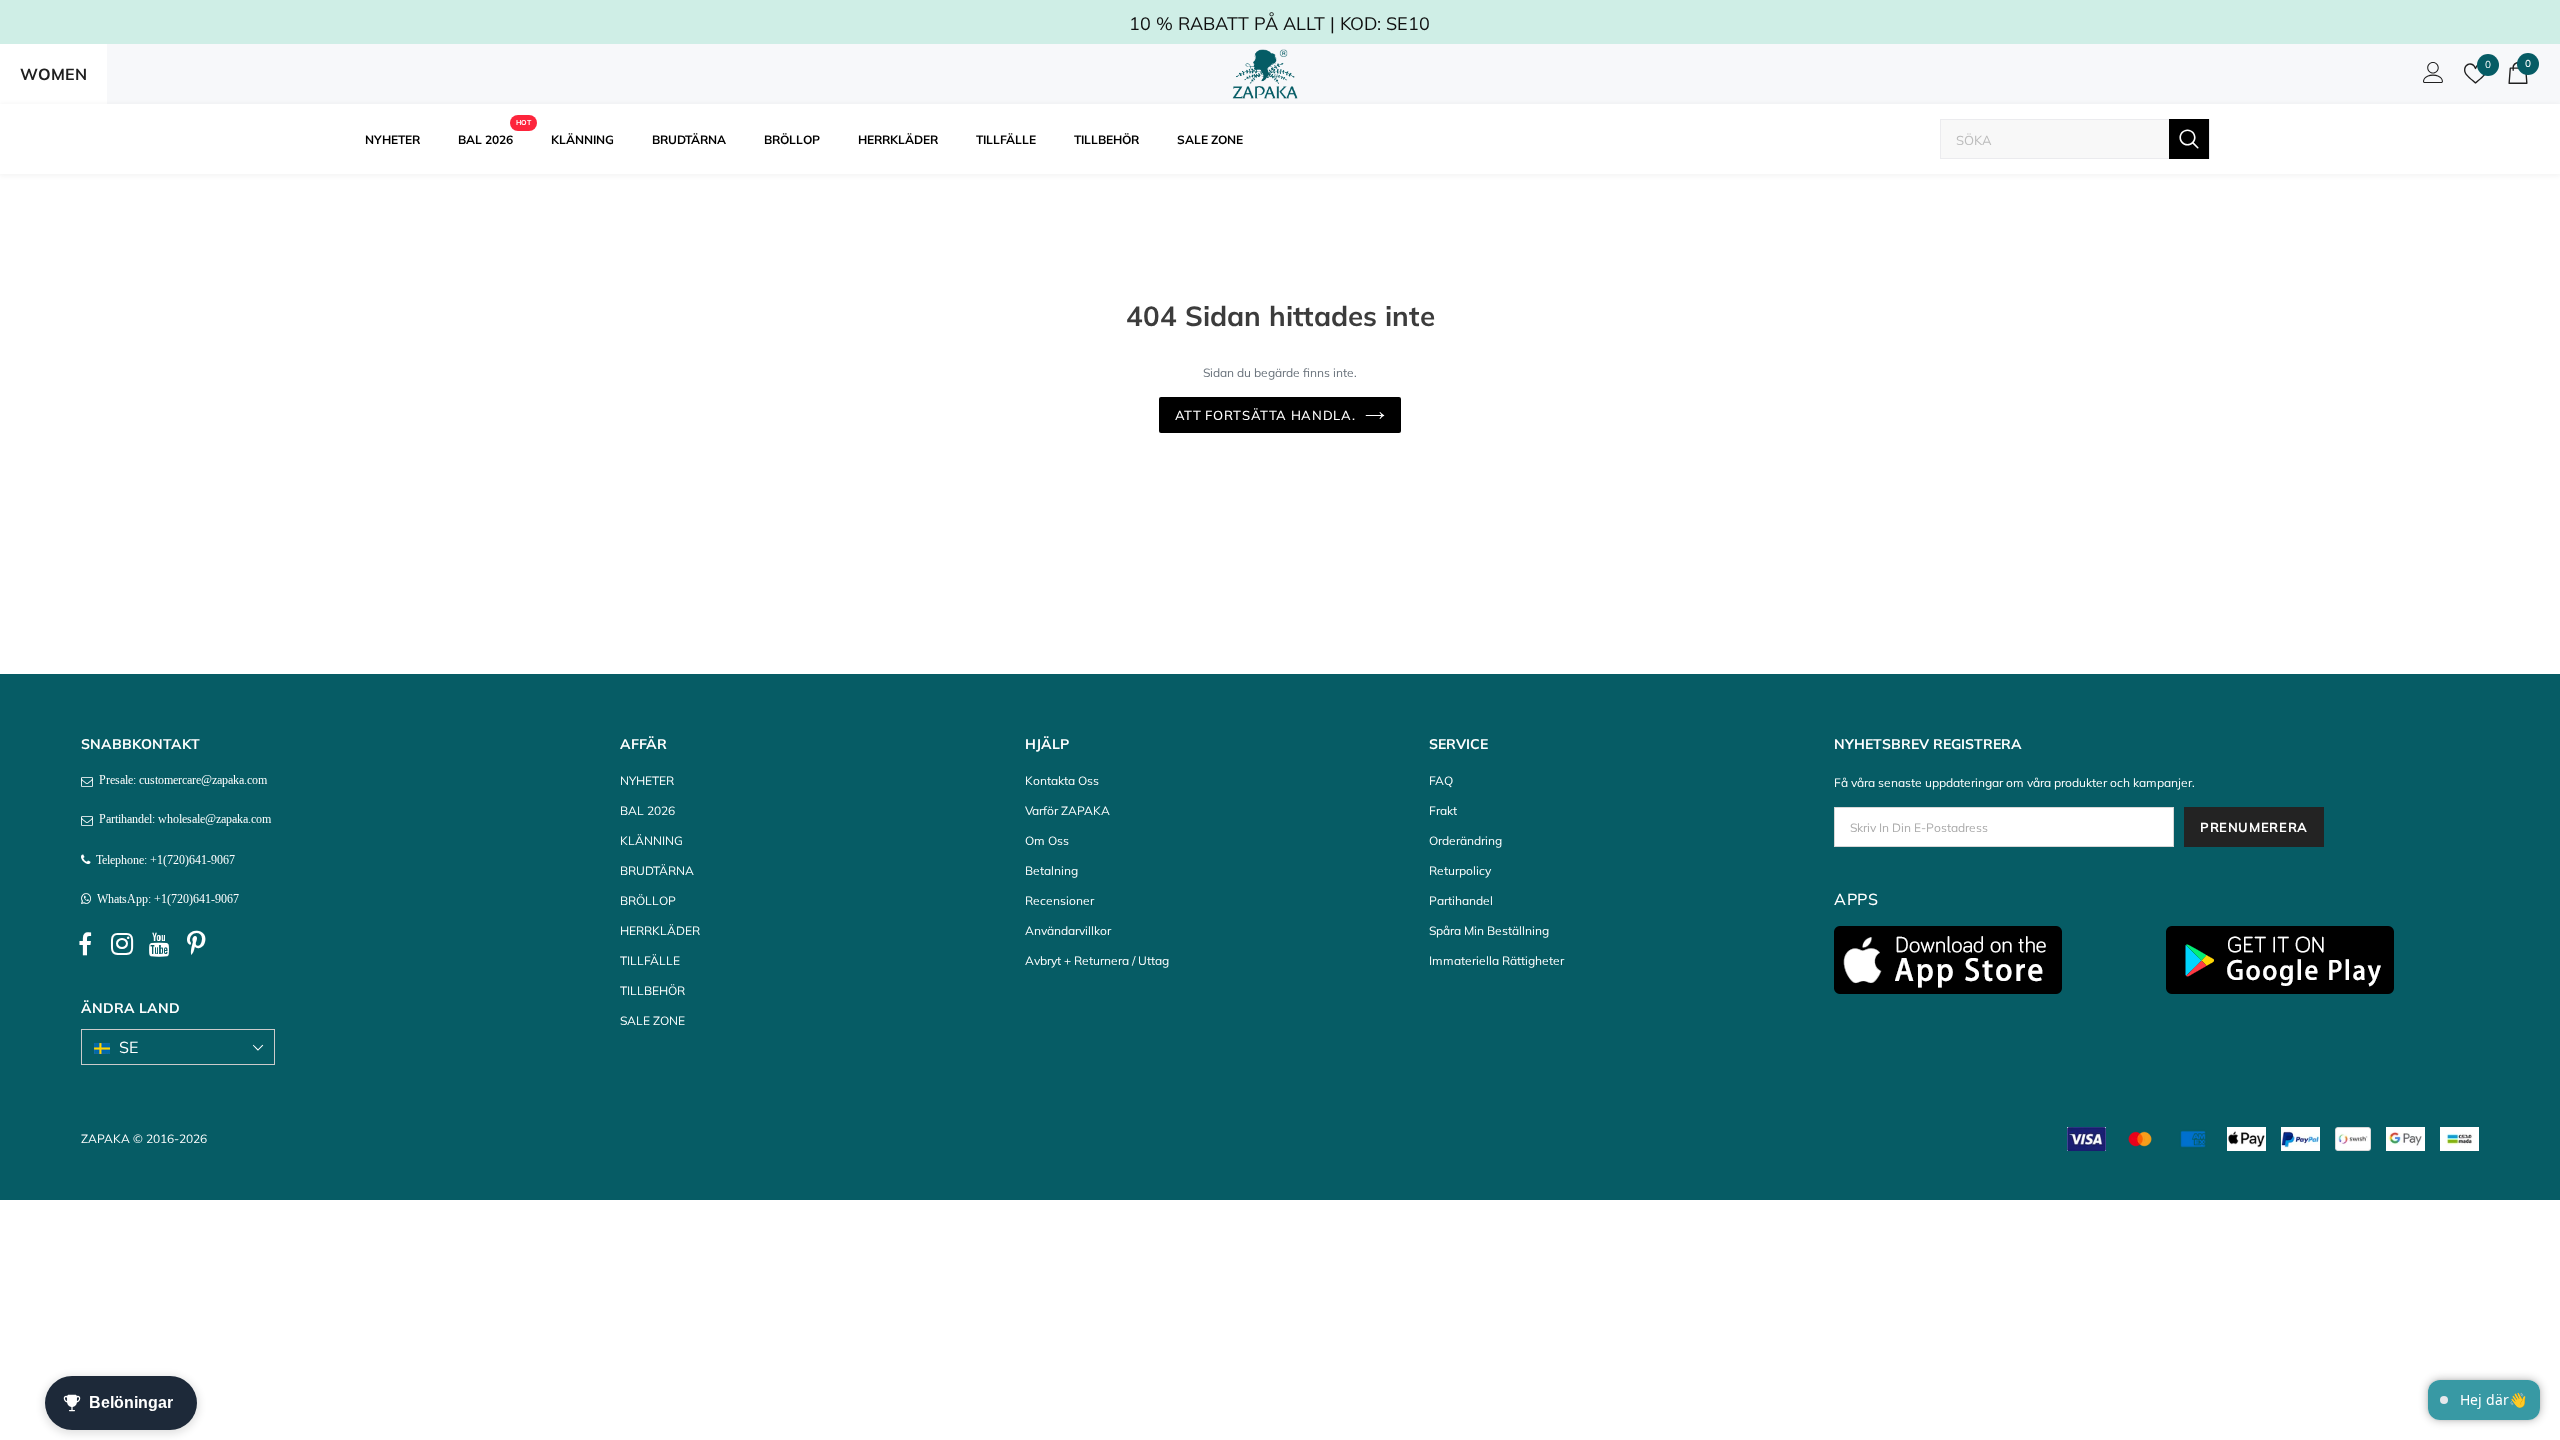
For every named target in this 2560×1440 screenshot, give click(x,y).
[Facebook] (85, 945)
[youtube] (159, 945)
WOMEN (53, 74)
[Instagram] (122, 945)
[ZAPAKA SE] (1265, 74)
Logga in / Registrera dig (2430, 78)
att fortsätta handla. (1265, 415)
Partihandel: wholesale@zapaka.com (182, 819)
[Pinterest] (196, 945)
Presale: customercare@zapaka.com (180, 780)
